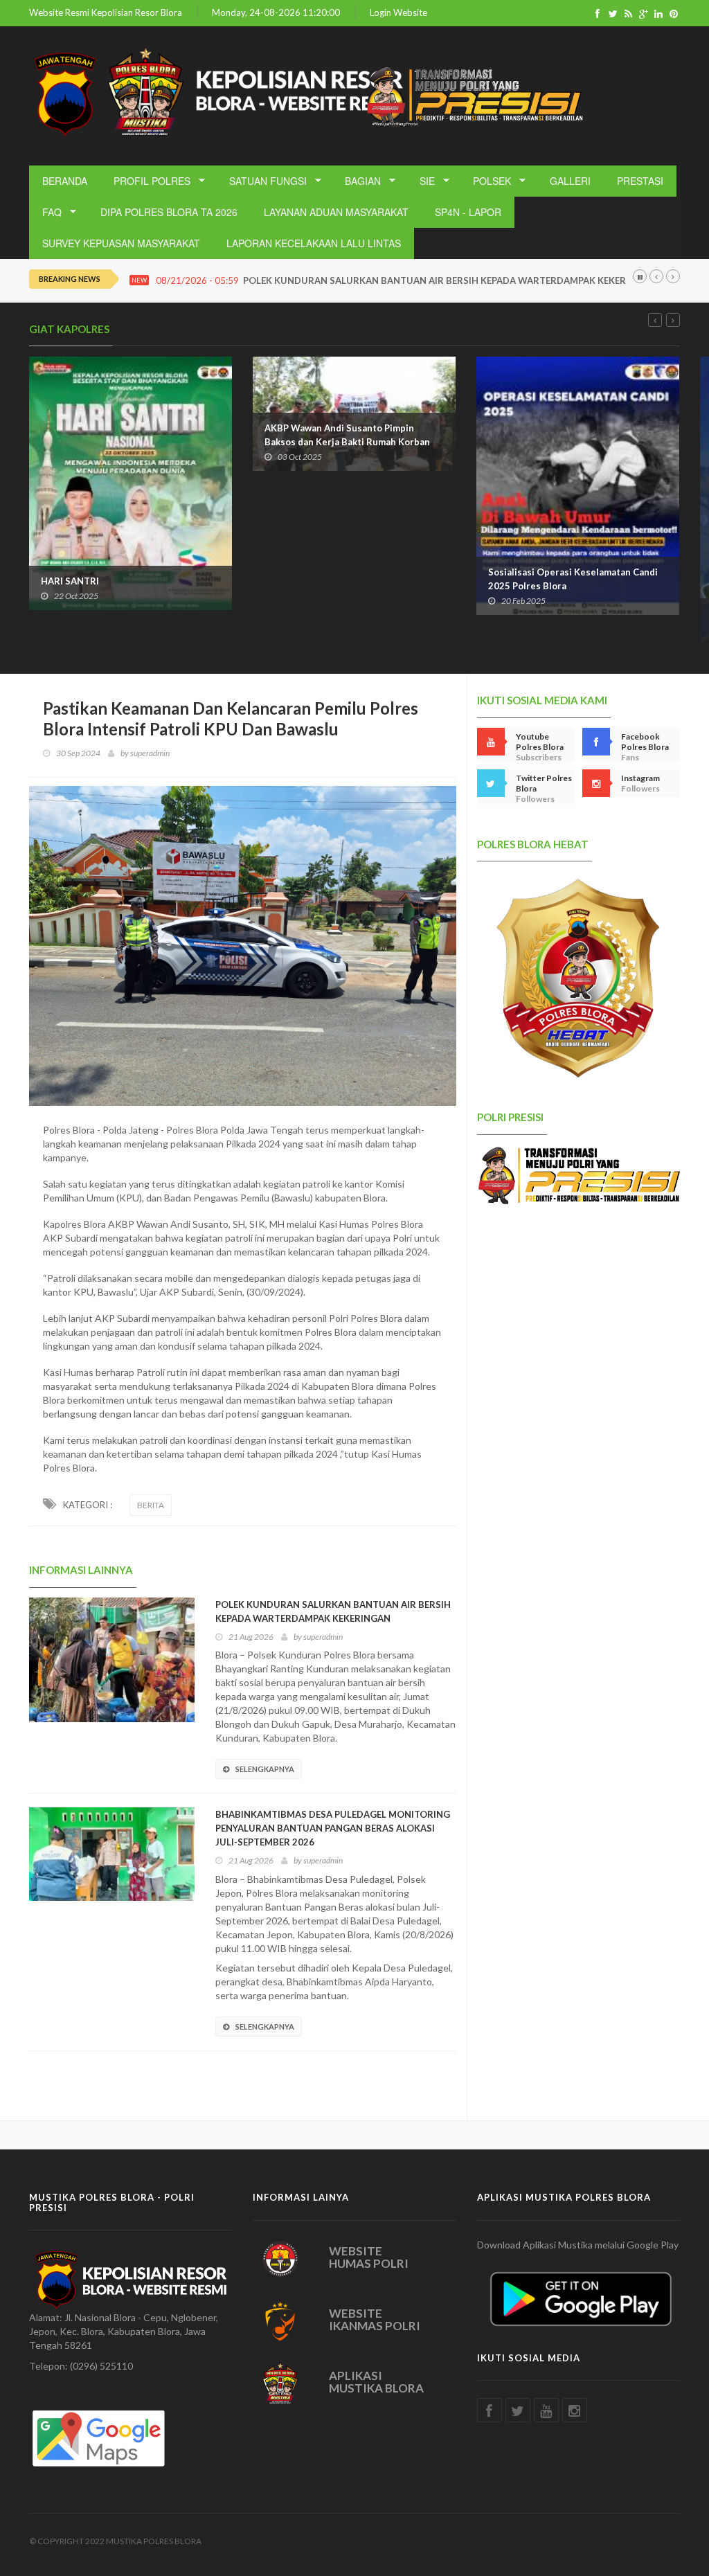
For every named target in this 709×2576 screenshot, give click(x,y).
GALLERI (570, 181)
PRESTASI (640, 181)
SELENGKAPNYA (265, 1769)
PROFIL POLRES (147, 181)
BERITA (151, 1505)
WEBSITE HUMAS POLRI (369, 2257)
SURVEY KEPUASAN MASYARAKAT (121, 243)
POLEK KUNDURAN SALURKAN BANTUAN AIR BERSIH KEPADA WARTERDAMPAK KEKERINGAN (449, 281)
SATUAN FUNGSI (263, 181)
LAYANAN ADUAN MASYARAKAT (336, 212)
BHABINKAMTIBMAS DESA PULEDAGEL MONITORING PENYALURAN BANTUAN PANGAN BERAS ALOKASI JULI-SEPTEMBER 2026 (333, 1828)
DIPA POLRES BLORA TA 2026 (169, 212)
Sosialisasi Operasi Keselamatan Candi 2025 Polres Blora (349, 579)
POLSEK (487, 181)
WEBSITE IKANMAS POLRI (375, 2320)
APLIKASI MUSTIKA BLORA (376, 2382)
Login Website (398, 13)
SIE (422, 181)
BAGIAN (358, 181)
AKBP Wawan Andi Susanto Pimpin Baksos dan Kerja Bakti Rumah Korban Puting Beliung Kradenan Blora (124, 442)
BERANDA (65, 181)
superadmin (150, 753)
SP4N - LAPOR (468, 212)
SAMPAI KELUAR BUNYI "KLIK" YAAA (567, 614)
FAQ (47, 212)
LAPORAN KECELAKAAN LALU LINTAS (314, 243)
